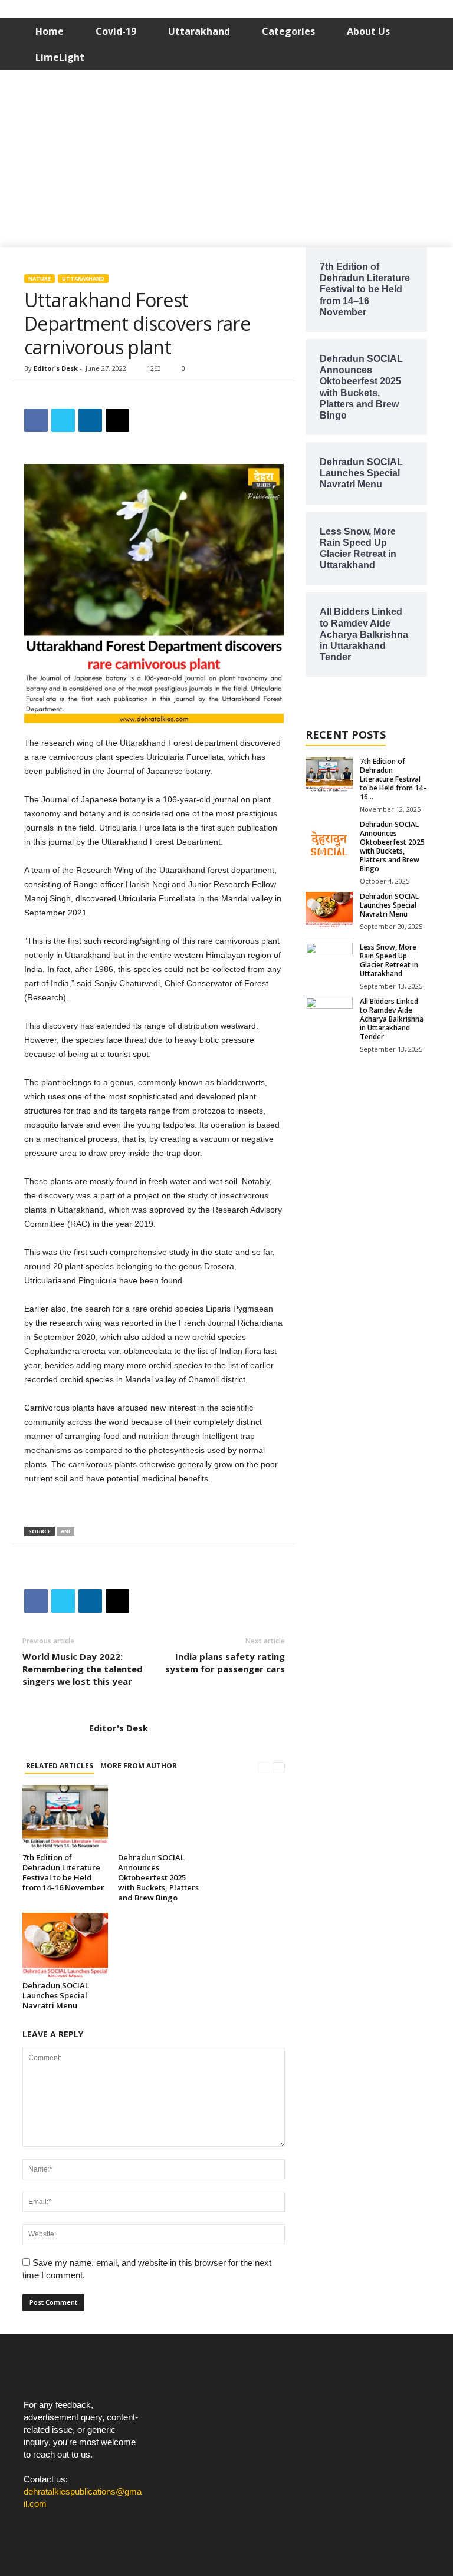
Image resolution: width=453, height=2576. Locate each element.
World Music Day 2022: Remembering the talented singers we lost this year (83, 1669)
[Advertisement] (226, 159)
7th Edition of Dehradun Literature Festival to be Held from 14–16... (393, 779)
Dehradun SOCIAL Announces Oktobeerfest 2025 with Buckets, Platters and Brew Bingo (158, 1877)
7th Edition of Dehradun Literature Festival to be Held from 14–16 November (63, 1872)
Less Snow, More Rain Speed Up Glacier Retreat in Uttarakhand (389, 960)
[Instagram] (60, 2526)
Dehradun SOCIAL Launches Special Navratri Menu (56, 1995)
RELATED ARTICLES (60, 1766)
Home (50, 31)
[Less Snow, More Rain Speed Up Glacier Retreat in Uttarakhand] (329, 960)
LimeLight (60, 57)
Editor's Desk (56, 368)
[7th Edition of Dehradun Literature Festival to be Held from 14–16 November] (65, 1817)
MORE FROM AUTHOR (139, 1766)
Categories (288, 31)
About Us (368, 31)
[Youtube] (83, 2526)
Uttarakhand (199, 31)
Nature (40, 279)
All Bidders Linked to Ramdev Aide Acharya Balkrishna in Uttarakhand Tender (392, 1019)
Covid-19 (116, 31)
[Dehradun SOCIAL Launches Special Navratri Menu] (65, 1945)
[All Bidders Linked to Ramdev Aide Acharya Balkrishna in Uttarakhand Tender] (329, 1014)
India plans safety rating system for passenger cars (225, 1663)
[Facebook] (36, 2526)
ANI (65, 1531)
